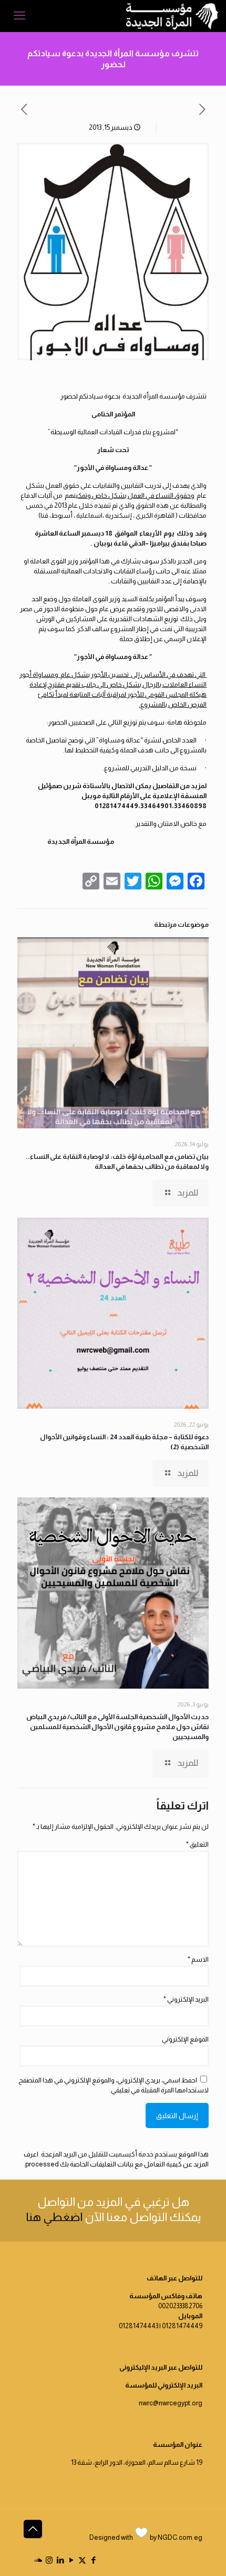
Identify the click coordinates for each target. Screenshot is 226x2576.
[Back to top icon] (33, 2529)
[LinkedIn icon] (60, 2560)
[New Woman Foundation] (172, 16)
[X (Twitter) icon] (82, 2560)
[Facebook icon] (93, 2560)
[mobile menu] (19, 16)
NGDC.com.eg (180, 2537)
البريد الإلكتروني (186, 1999)
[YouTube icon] (71, 2560)
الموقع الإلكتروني (185, 2039)
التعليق (197, 1844)
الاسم (198, 1959)
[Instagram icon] (49, 2560)
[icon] (38, 2560)
